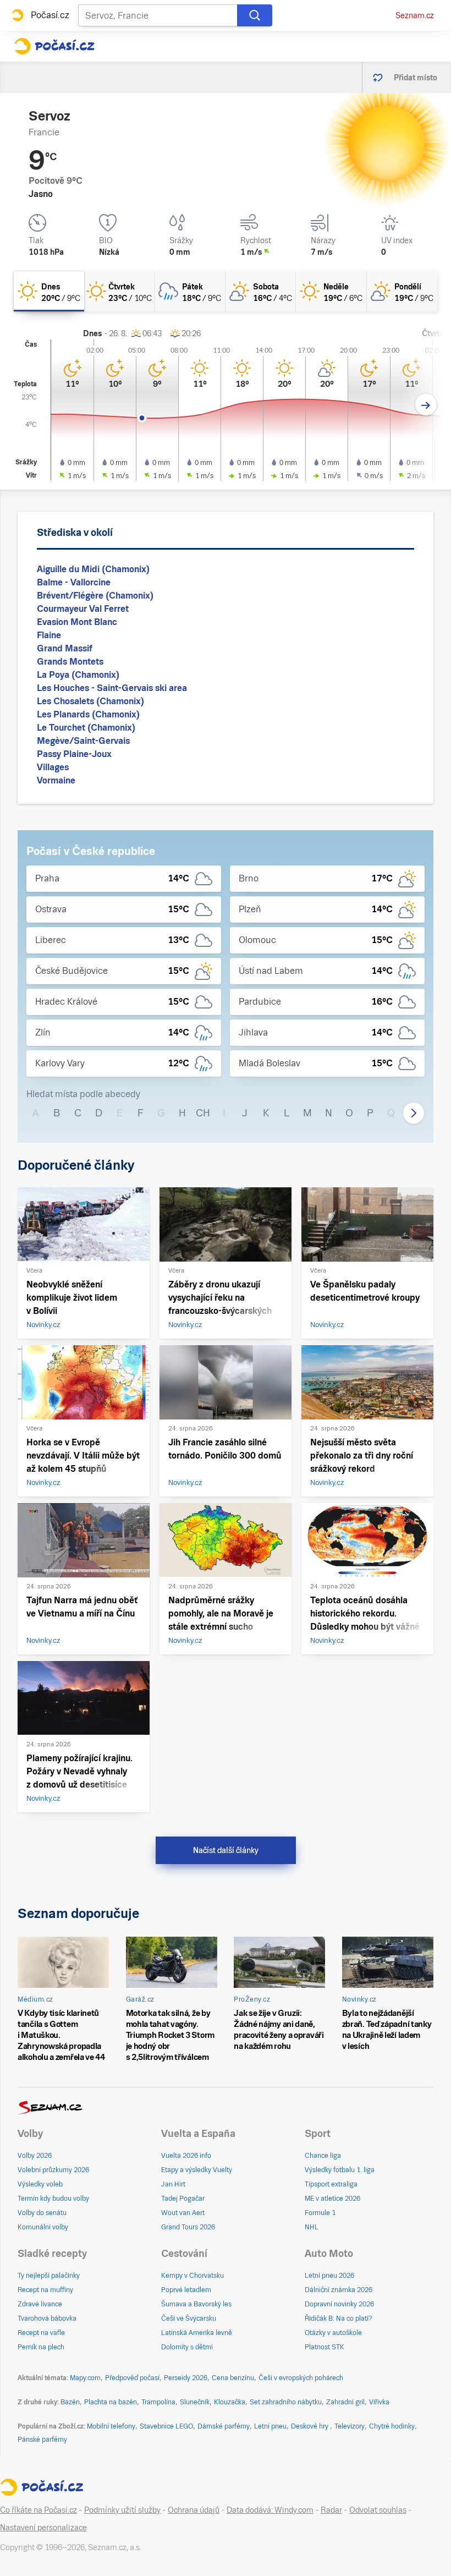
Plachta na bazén (111, 2402)
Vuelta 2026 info (186, 2156)
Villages (53, 767)
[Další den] (426, 405)
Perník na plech (41, 2347)
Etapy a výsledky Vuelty (197, 2170)
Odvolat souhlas (378, 2510)
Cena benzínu (233, 2378)
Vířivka (379, 2402)
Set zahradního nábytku (286, 2402)
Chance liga (323, 2156)
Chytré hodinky (392, 2426)
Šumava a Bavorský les (196, 2304)
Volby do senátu (42, 2213)
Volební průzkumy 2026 (53, 2170)
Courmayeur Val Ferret (83, 609)
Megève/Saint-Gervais (83, 741)
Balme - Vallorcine (74, 582)
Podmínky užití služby (122, 2510)
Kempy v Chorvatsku (193, 2276)
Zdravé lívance (40, 2304)
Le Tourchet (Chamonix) (86, 728)
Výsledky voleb (40, 2184)
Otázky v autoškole (333, 2333)
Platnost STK (324, 2347)
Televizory (350, 2426)
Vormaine (56, 780)
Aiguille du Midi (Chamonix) (93, 569)
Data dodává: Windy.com (270, 2510)
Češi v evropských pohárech (301, 2378)
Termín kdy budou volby (53, 2199)
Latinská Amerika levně (197, 2333)
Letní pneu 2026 (329, 2276)
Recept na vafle (41, 2333)
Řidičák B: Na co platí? (339, 2319)
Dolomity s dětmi (187, 2347)
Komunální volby (43, 2227)
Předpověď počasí (132, 2378)
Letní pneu (270, 2426)
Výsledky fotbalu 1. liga (340, 2170)
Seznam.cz (415, 15)
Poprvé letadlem (186, 2290)
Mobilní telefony (111, 2426)
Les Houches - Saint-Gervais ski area (112, 688)
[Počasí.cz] (54, 46)
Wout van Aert (183, 2213)
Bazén (70, 2402)
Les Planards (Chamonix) (88, 714)
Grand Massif (65, 648)
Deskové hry (310, 2426)
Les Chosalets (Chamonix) (90, 701)
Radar (331, 2510)
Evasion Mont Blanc (77, 622)
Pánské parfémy (42, 2440)
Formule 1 (320, 2213)
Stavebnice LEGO (166, 2426)
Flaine (49, 635)
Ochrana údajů (194, 2510)
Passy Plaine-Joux (74, 754)
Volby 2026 (35, 2156)
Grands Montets (70, 662)
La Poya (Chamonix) (78, 675)
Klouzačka (230, 2402)
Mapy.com (85, 2378)
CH (203, 1113)
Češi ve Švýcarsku (189, 2319)
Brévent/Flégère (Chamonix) (95, 596)
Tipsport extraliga (331, 2184)
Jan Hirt (173, 2184)
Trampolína (158, 2402)
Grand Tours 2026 (188, 2227)
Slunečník (195, 2402)
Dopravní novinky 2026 (339, 2304)
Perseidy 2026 (186, 2378)
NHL (312, 2227)
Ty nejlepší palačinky (49, 2276)
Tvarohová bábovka (47, 2319)
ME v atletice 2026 (332, 2199)
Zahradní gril (345, 2402)
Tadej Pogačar (183, 2199)
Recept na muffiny (45, 2290)
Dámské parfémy (224, 2426)
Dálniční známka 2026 (339, 2290)
